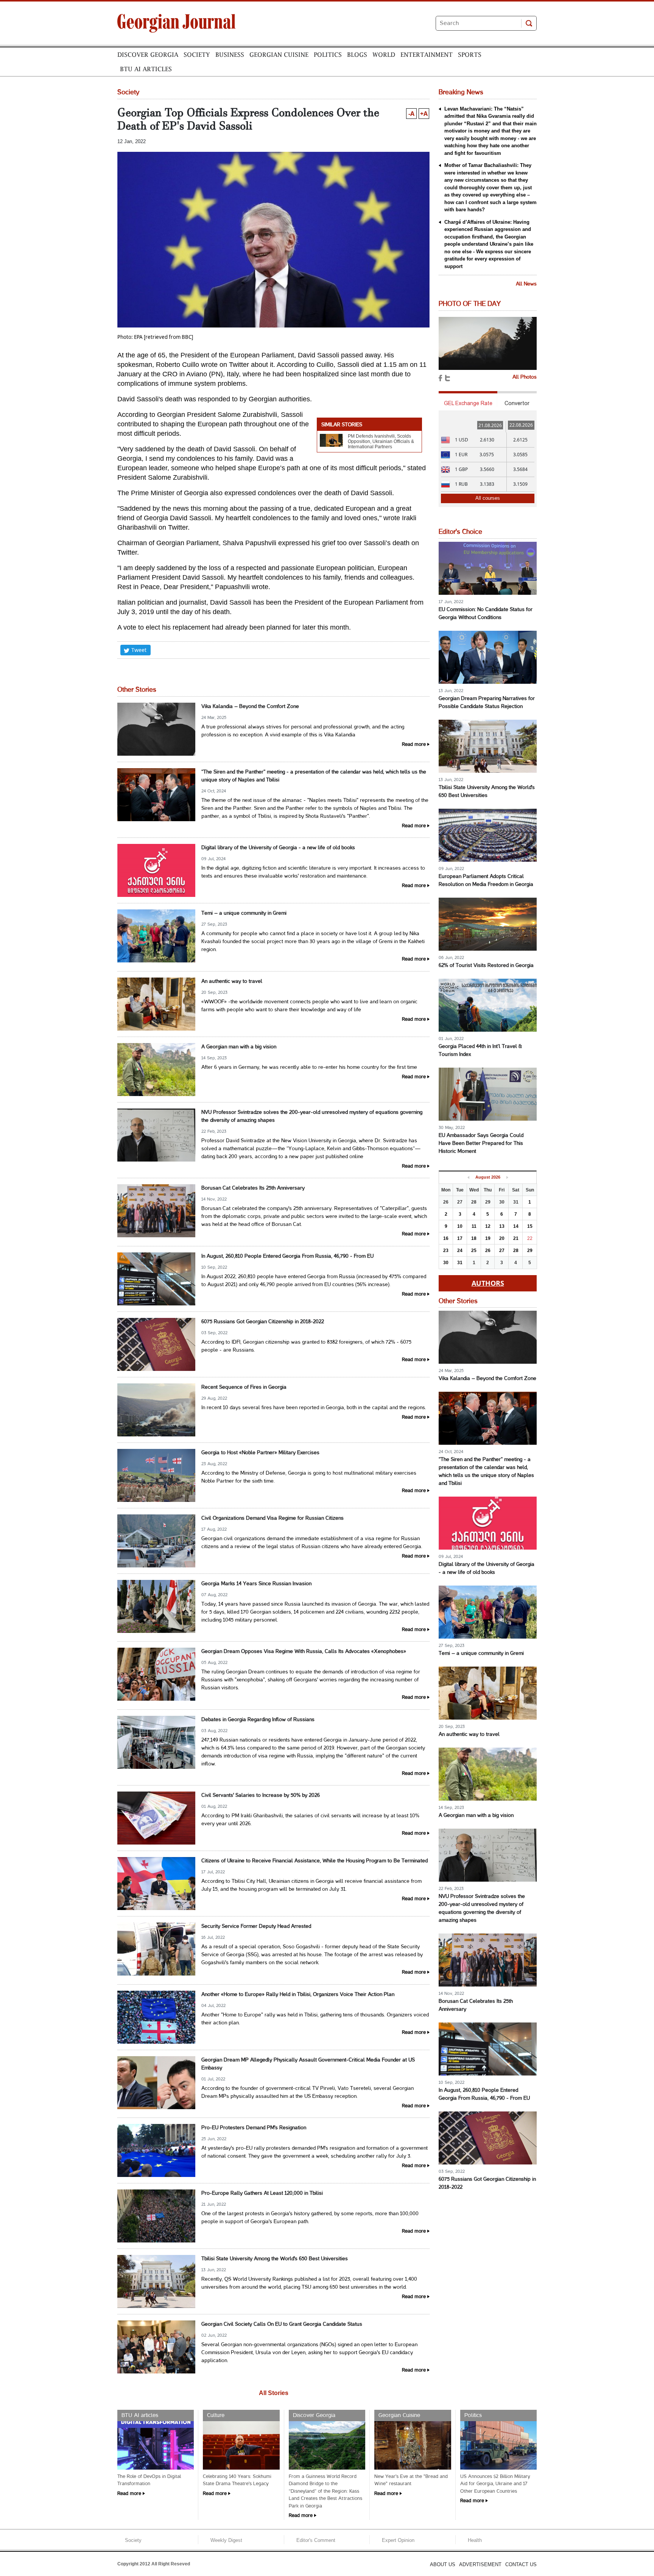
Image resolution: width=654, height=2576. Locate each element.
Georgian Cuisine (279, 55)
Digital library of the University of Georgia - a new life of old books (278, 848)
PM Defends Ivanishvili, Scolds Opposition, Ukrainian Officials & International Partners (381, 441)
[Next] (507, 1177)
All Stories (274, 2393)
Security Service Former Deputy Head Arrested (256, 1927)
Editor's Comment (316, 2540)
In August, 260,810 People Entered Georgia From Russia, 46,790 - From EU (287, 1256)
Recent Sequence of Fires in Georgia (244, 1387)
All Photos (525, 377)
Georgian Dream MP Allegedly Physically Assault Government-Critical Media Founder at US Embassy (308, 2064)
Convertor (517, 403)
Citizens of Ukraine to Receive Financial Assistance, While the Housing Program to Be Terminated (315, 1861)
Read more (414, 745)
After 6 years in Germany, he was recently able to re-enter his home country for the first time (309, 1067)
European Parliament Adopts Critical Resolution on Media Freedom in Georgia (486, 881)
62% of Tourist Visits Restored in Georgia (486, 966)
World (384, 55)
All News (526, 284)
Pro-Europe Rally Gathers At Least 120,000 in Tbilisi (262, 2193)
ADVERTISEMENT (480, 2564)
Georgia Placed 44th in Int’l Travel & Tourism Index (480, 1051)
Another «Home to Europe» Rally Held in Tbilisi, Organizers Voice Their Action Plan (298, 1995)
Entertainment (427, 55)
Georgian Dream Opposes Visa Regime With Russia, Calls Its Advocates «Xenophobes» (304, 1652)
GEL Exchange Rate (468, 403)
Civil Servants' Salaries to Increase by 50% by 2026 (261, 1796)
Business (230, 55)
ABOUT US (443, 2564)
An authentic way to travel (232, 982)
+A (424, 114)
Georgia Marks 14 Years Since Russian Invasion (256, 1584)
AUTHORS (488, 1283)
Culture (216, 2415)
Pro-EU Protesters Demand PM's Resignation (254, 2128)
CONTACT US (521, 2564)
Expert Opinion (398, 2540)
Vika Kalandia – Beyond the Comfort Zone (250, 707)
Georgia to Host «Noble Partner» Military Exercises (260, 1453)
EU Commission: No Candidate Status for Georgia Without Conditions (486, 614)
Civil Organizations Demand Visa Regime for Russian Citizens (272, 1518)
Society (197, 55)
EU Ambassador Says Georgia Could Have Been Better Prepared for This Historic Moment (481, 1144)
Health (475, 2540)
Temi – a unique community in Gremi (244, 913)
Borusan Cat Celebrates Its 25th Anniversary (253, 1188)
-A (411, 114)
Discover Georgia (148, 55)
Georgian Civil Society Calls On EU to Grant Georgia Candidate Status (282, 2324)
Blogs (357, 55)
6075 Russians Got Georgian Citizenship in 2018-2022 (263, 1322)
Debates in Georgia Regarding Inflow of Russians (258, 1720)
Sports (470, 55)
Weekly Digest (226, 2540)
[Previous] (468, 1177)
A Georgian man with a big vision (239, 1047)
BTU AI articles (146, 69)
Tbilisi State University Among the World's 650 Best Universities (275, 2259)
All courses (488, 498)
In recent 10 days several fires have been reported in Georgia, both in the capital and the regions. (314, 1408)
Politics (328, 55)
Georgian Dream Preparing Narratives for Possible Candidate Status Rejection (487, 703)
